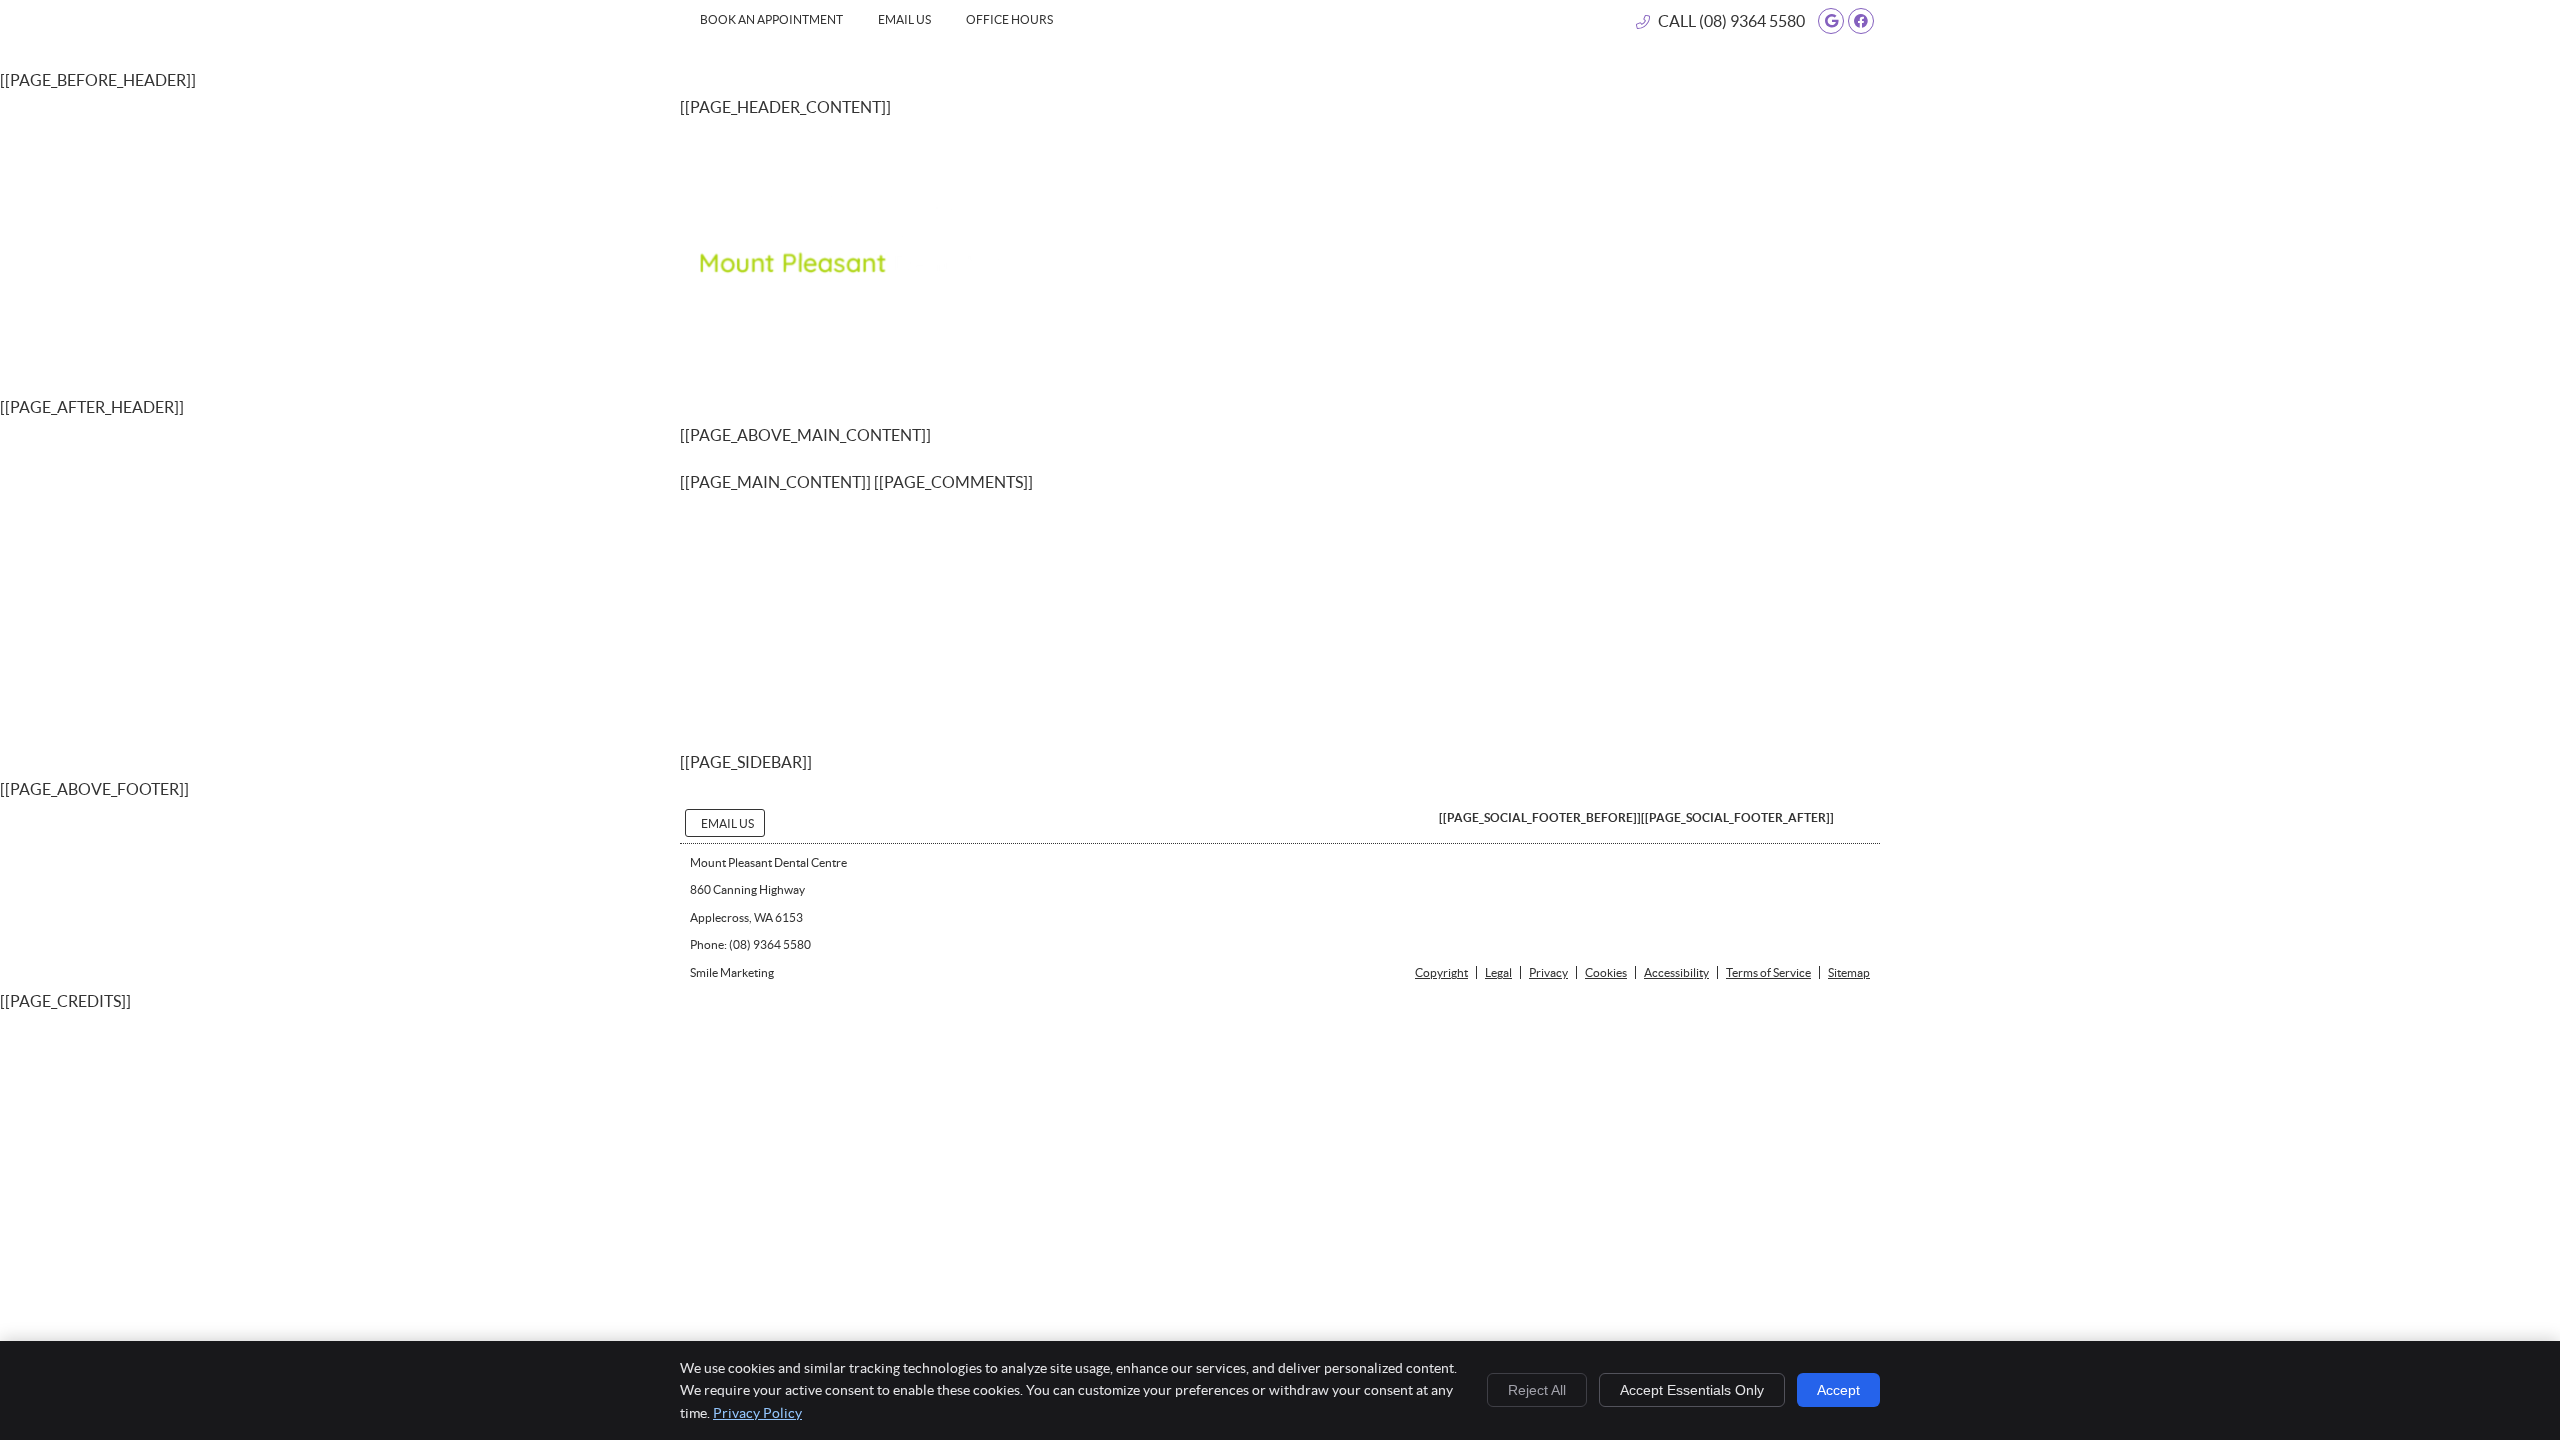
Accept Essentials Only (1692, 1390)
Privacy (1548, 972)
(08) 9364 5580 (1752, 21)
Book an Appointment (771, 19)
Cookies (1606, 972)
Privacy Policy (757, 1413)
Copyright (1441, 972)
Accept (1838, 1390)
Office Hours (1009, 19)
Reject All (1537, 1390)
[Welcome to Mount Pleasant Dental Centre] (860, 268)
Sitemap (1849, 972)
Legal (1498, 972)
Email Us (904, 19)
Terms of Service (1768, 972)
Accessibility (1676, 972)
